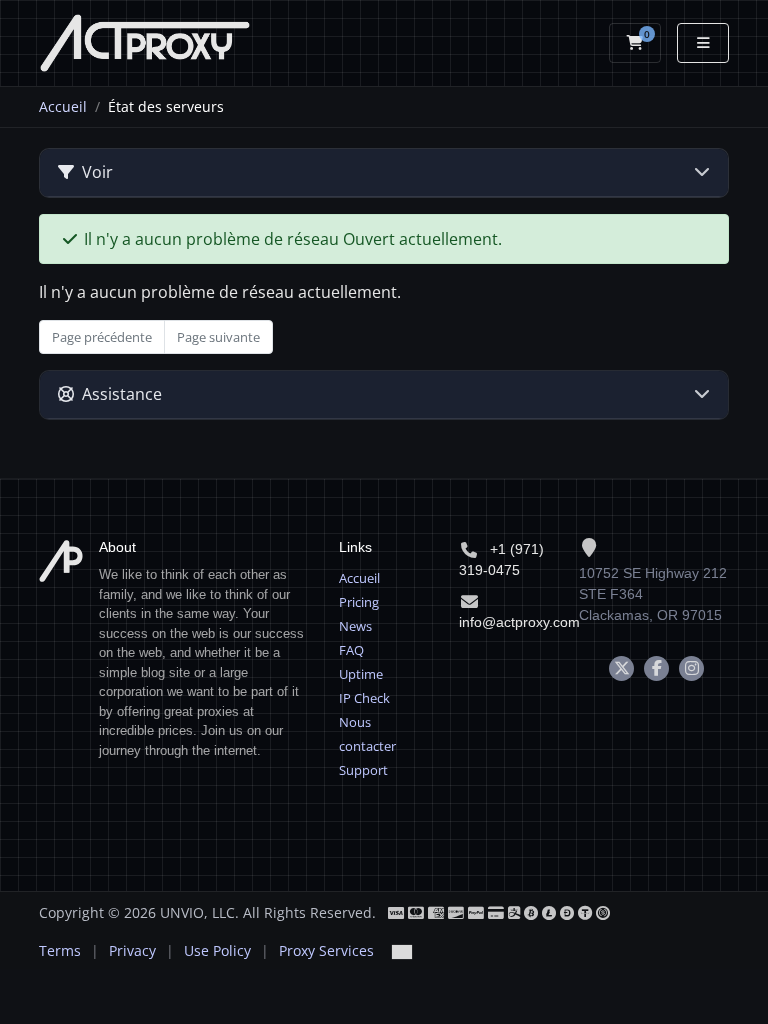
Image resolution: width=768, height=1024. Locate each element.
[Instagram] (691, 668)
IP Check (364, 698)
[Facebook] (656, 668)
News (355, 626)
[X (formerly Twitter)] (621, 668)
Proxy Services (326, 950)
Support (363, 770)
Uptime (361, 674)
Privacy (132, 950)
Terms (60, 950)
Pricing (359, 602)
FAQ (351, 650)
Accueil (63, 106)
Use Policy (217, 950)
